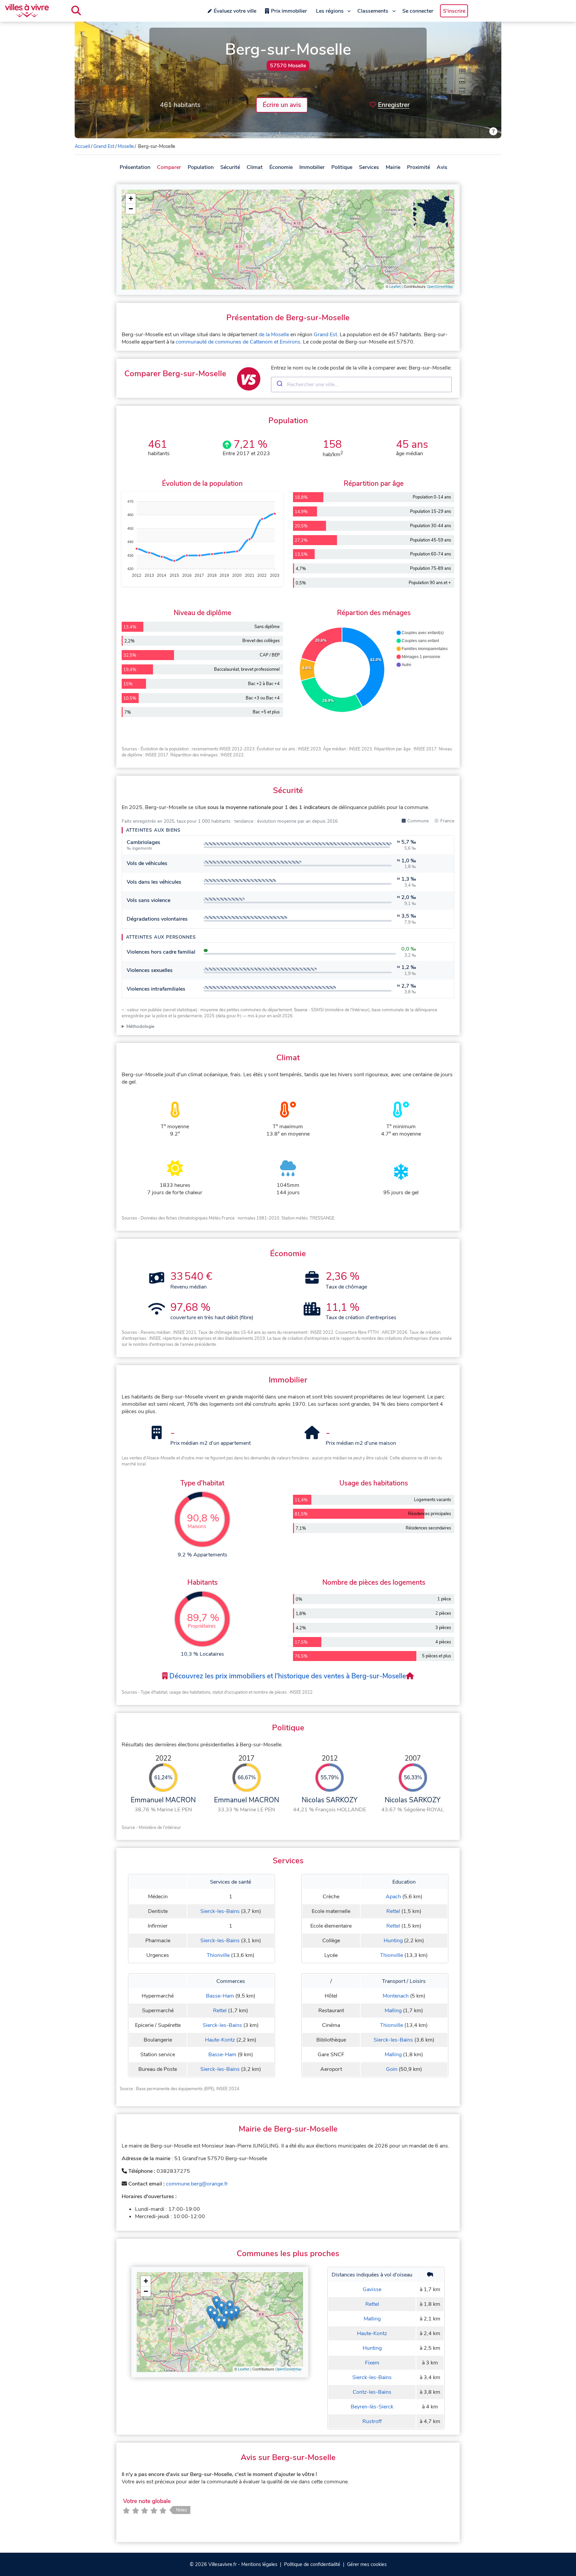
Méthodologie (140, 1026)
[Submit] (279, 385)
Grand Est (104, 146)
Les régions (330, 11)
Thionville (218, 1955)
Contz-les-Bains (372, 2392)
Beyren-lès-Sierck (372, 2407)
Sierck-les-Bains (220, 1911)
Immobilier (312, 167)
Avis (442, 167)
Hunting (393, 1941)
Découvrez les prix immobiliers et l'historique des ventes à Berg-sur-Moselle (287, 1676)
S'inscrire (454, 11)
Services (369, 167)
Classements (373, 11)
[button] (131, 199)
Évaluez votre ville (235, 11)
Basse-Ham (220, 1996)
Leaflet (395, 287)
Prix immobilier (289, 11)
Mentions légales (259, 2564)
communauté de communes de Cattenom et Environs (238, 342)
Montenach (396, 1996)
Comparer (169, 167)
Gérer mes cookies (367, 2564)
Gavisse (372, 2289)
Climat (255, 167)
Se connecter (418, 11)
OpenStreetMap (440, 287)
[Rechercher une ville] (76, 11)
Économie (281, 167)
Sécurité (230, 167)
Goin (392, 2069)
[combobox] (361, 385)
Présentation (135, 167)
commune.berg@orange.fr (197, 2184)
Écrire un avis (282, 105)
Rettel (393, 1911)
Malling (393, 2011)
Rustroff (372, 2421)
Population (201, 167)
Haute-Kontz (220, 2040)
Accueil (82, 146)
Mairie (393, 167)
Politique (342, 167)
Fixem (372, 2363)
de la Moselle (274, 335)
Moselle (126, 146)
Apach (393, 1897)
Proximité (418, 167)
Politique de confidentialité (312, 2564)
